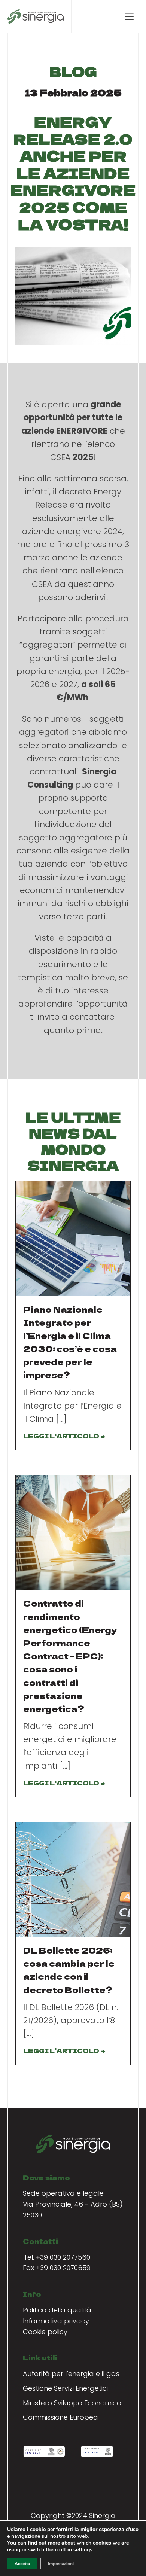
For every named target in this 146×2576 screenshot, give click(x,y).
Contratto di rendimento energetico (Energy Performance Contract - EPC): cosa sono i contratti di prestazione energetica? (70, 1656)
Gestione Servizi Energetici (65, 2388)
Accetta (22, 2564)
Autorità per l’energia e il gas (71, 2374)
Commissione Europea (60, 2417)
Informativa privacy (56, 2321)
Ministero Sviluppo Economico (72, 2403)
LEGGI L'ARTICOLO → (64, 1436)
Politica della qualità (57, 2310)
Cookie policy (45, 2332)
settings (83, 2550)
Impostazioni (61, 2564)
